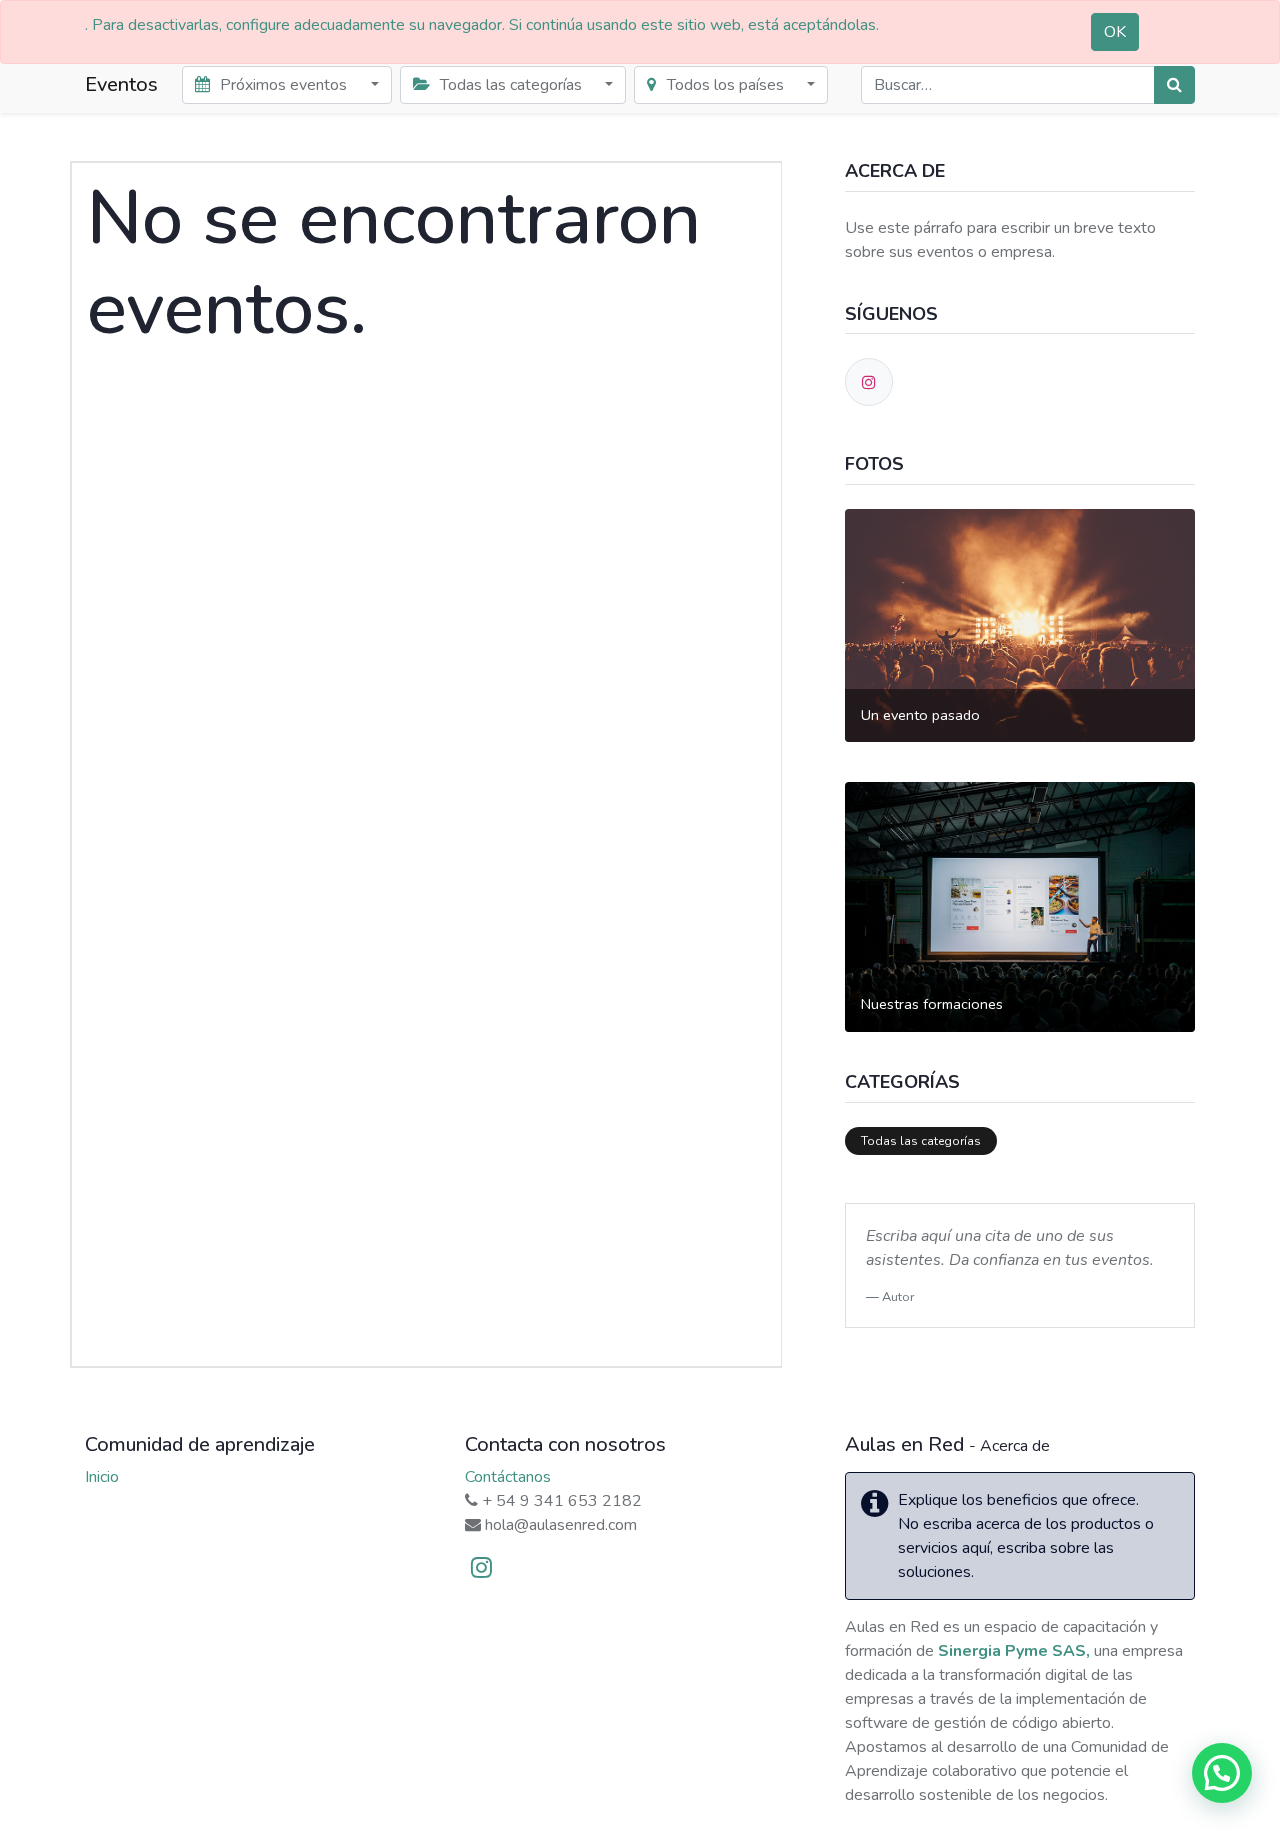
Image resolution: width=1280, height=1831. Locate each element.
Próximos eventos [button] (283, 85)
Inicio (102, 1477)
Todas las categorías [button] (511, 85)
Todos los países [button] (725, 85)
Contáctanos (508, 1477)
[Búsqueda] (1174, 85)
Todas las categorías (921, 1141)
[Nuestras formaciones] (1020, 906)
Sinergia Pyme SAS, (1014, 1651)
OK (1115, 32)
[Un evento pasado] (1020, 624)
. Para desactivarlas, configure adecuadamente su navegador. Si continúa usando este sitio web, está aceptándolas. (482, 25)
